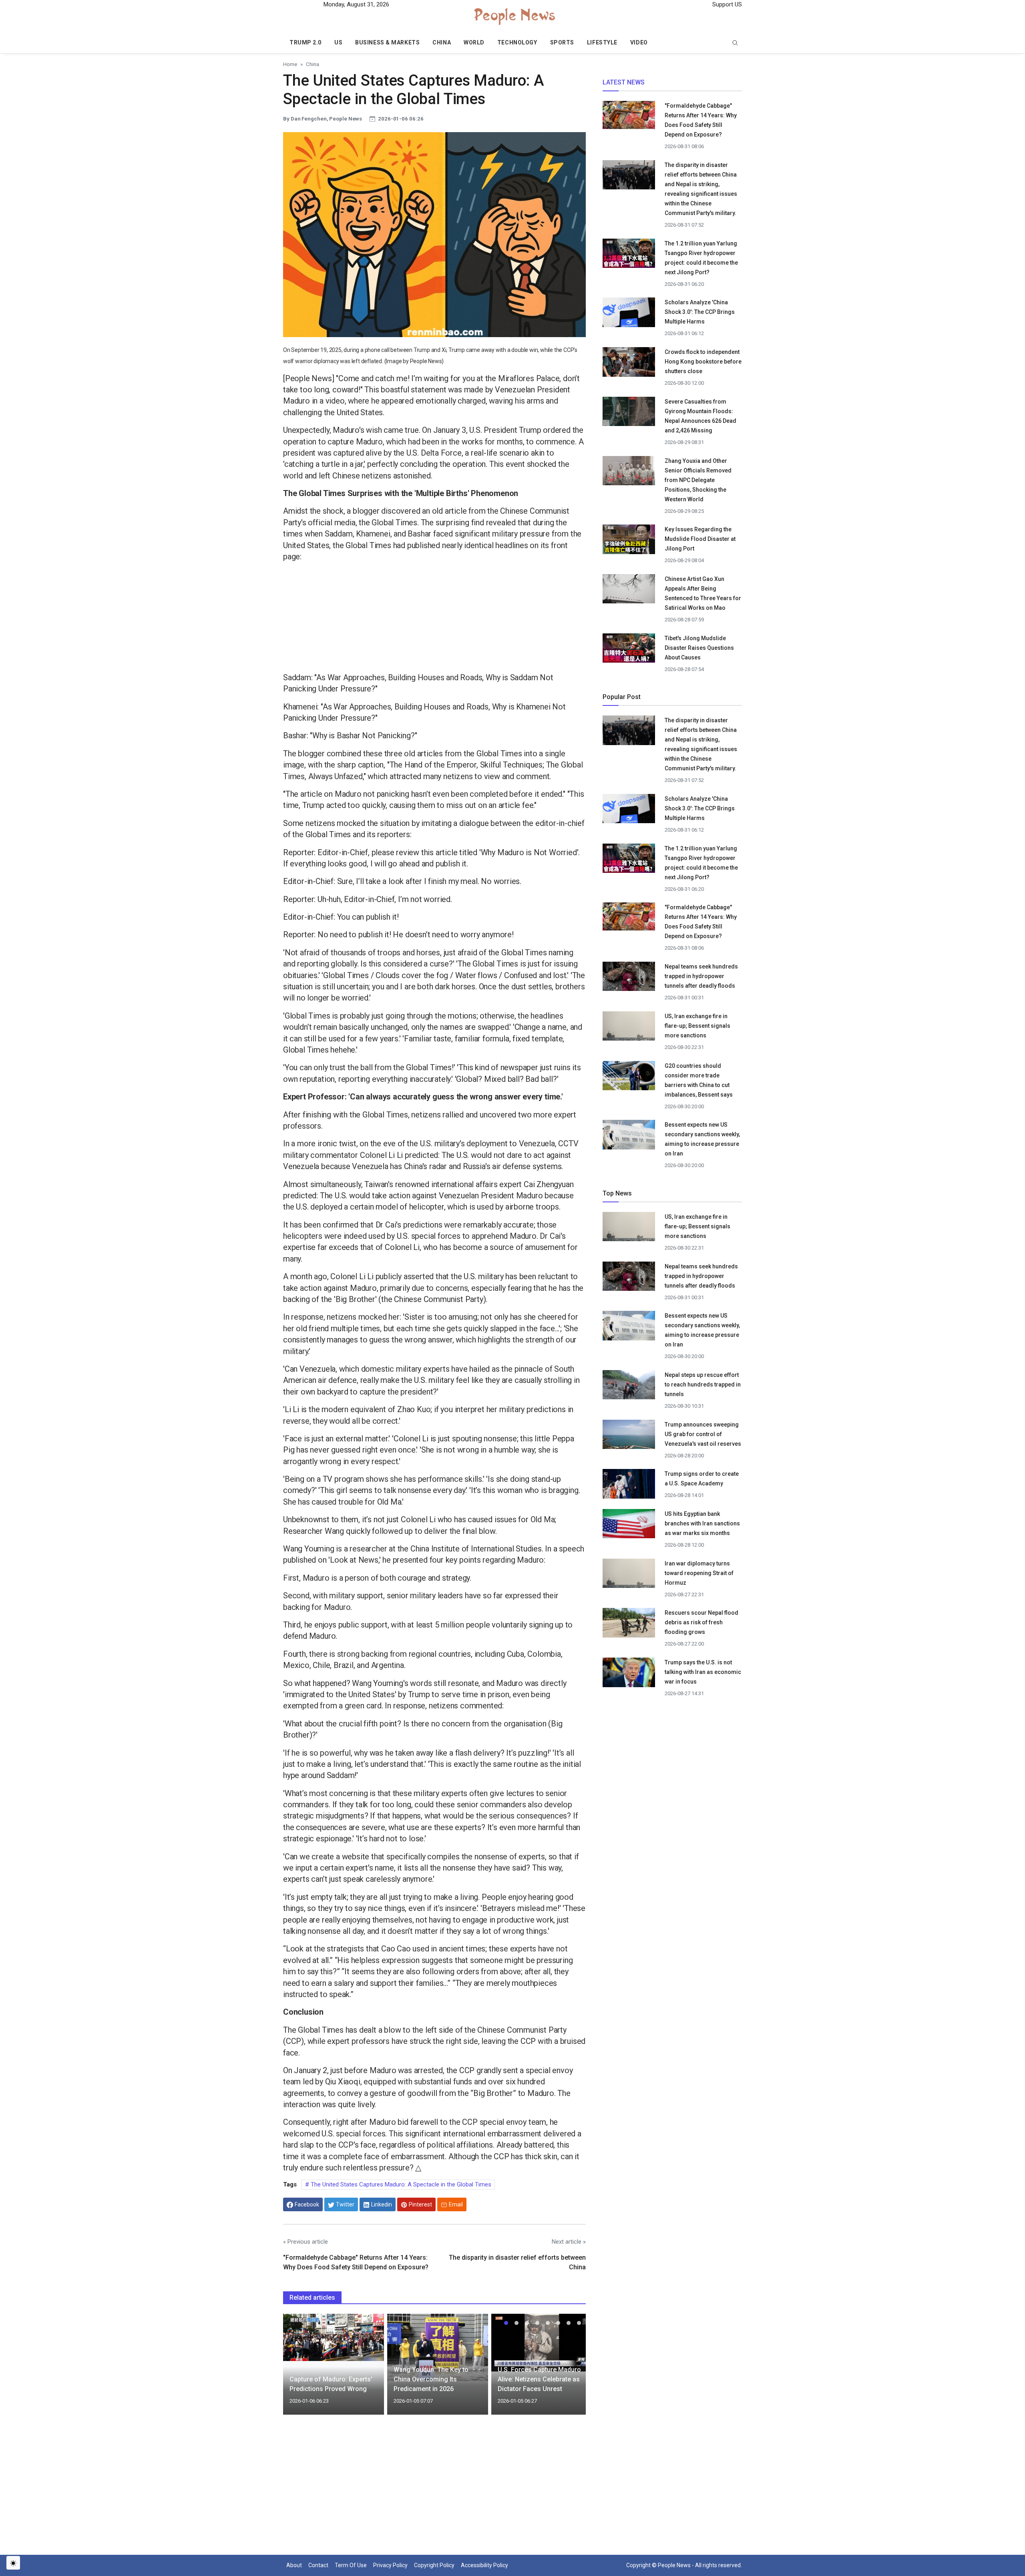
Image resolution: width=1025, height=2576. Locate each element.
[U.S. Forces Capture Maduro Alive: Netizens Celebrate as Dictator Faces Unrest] (542, 2342)
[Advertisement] (434, 619)
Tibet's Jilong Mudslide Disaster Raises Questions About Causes (699, 648)
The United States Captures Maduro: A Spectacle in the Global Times (400, 2184)
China (442, 42)
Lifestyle (602, 42)
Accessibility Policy (484, 2565)
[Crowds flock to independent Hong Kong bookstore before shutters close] (629, 364)
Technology (517, 42)
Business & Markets (387, 42)
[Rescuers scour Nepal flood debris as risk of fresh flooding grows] (629, 1625)
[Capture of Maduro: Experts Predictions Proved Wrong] (334, 2337)
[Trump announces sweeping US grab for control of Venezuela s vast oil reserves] (629, 1437)
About (294, 2565)
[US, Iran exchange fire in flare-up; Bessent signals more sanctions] (629, 1028)
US (338, 42)
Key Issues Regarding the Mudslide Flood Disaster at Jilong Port (700, 539)
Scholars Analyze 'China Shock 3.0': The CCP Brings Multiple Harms (700, 312)
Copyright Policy (434, 2565)
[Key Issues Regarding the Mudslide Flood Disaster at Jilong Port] (629, 539)
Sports (562, 42)
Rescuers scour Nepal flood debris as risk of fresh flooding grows (701, 1622)
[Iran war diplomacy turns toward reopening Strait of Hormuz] (629, 1575)
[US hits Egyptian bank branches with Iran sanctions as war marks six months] (629, 1526)
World (474, 42)
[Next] (572, 2369)
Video (639, 42)
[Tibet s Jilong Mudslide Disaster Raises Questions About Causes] (629, 647)
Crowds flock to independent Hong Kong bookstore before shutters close (703, 362)
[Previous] (297, 2369)
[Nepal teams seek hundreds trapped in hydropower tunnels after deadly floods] (629, 979)
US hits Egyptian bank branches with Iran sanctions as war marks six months (702, 1523)
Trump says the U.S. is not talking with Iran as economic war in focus (703, 1672)
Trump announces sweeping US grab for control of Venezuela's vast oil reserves (703, 1434)
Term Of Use (351, 2565)
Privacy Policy (390, 2565)
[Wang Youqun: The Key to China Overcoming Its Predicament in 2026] (438, 2347)
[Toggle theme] (13, 2563)
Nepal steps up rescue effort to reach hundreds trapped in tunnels (703, 1384)
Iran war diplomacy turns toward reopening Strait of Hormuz (699, 1573)
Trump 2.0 (305, 42)
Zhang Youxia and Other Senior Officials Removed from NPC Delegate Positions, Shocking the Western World (698, 480)
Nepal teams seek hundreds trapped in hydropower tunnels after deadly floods (701, 976)
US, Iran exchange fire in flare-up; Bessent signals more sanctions (697, 1026)
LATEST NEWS (624, 82)
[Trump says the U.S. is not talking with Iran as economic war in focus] (629, 1675)
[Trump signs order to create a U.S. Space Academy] (629, 1487)
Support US (726, 4)
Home (290, 64)
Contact (318, 2565)
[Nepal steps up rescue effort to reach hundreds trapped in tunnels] (629, 1387)
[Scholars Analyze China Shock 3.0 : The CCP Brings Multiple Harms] (629, 315)
